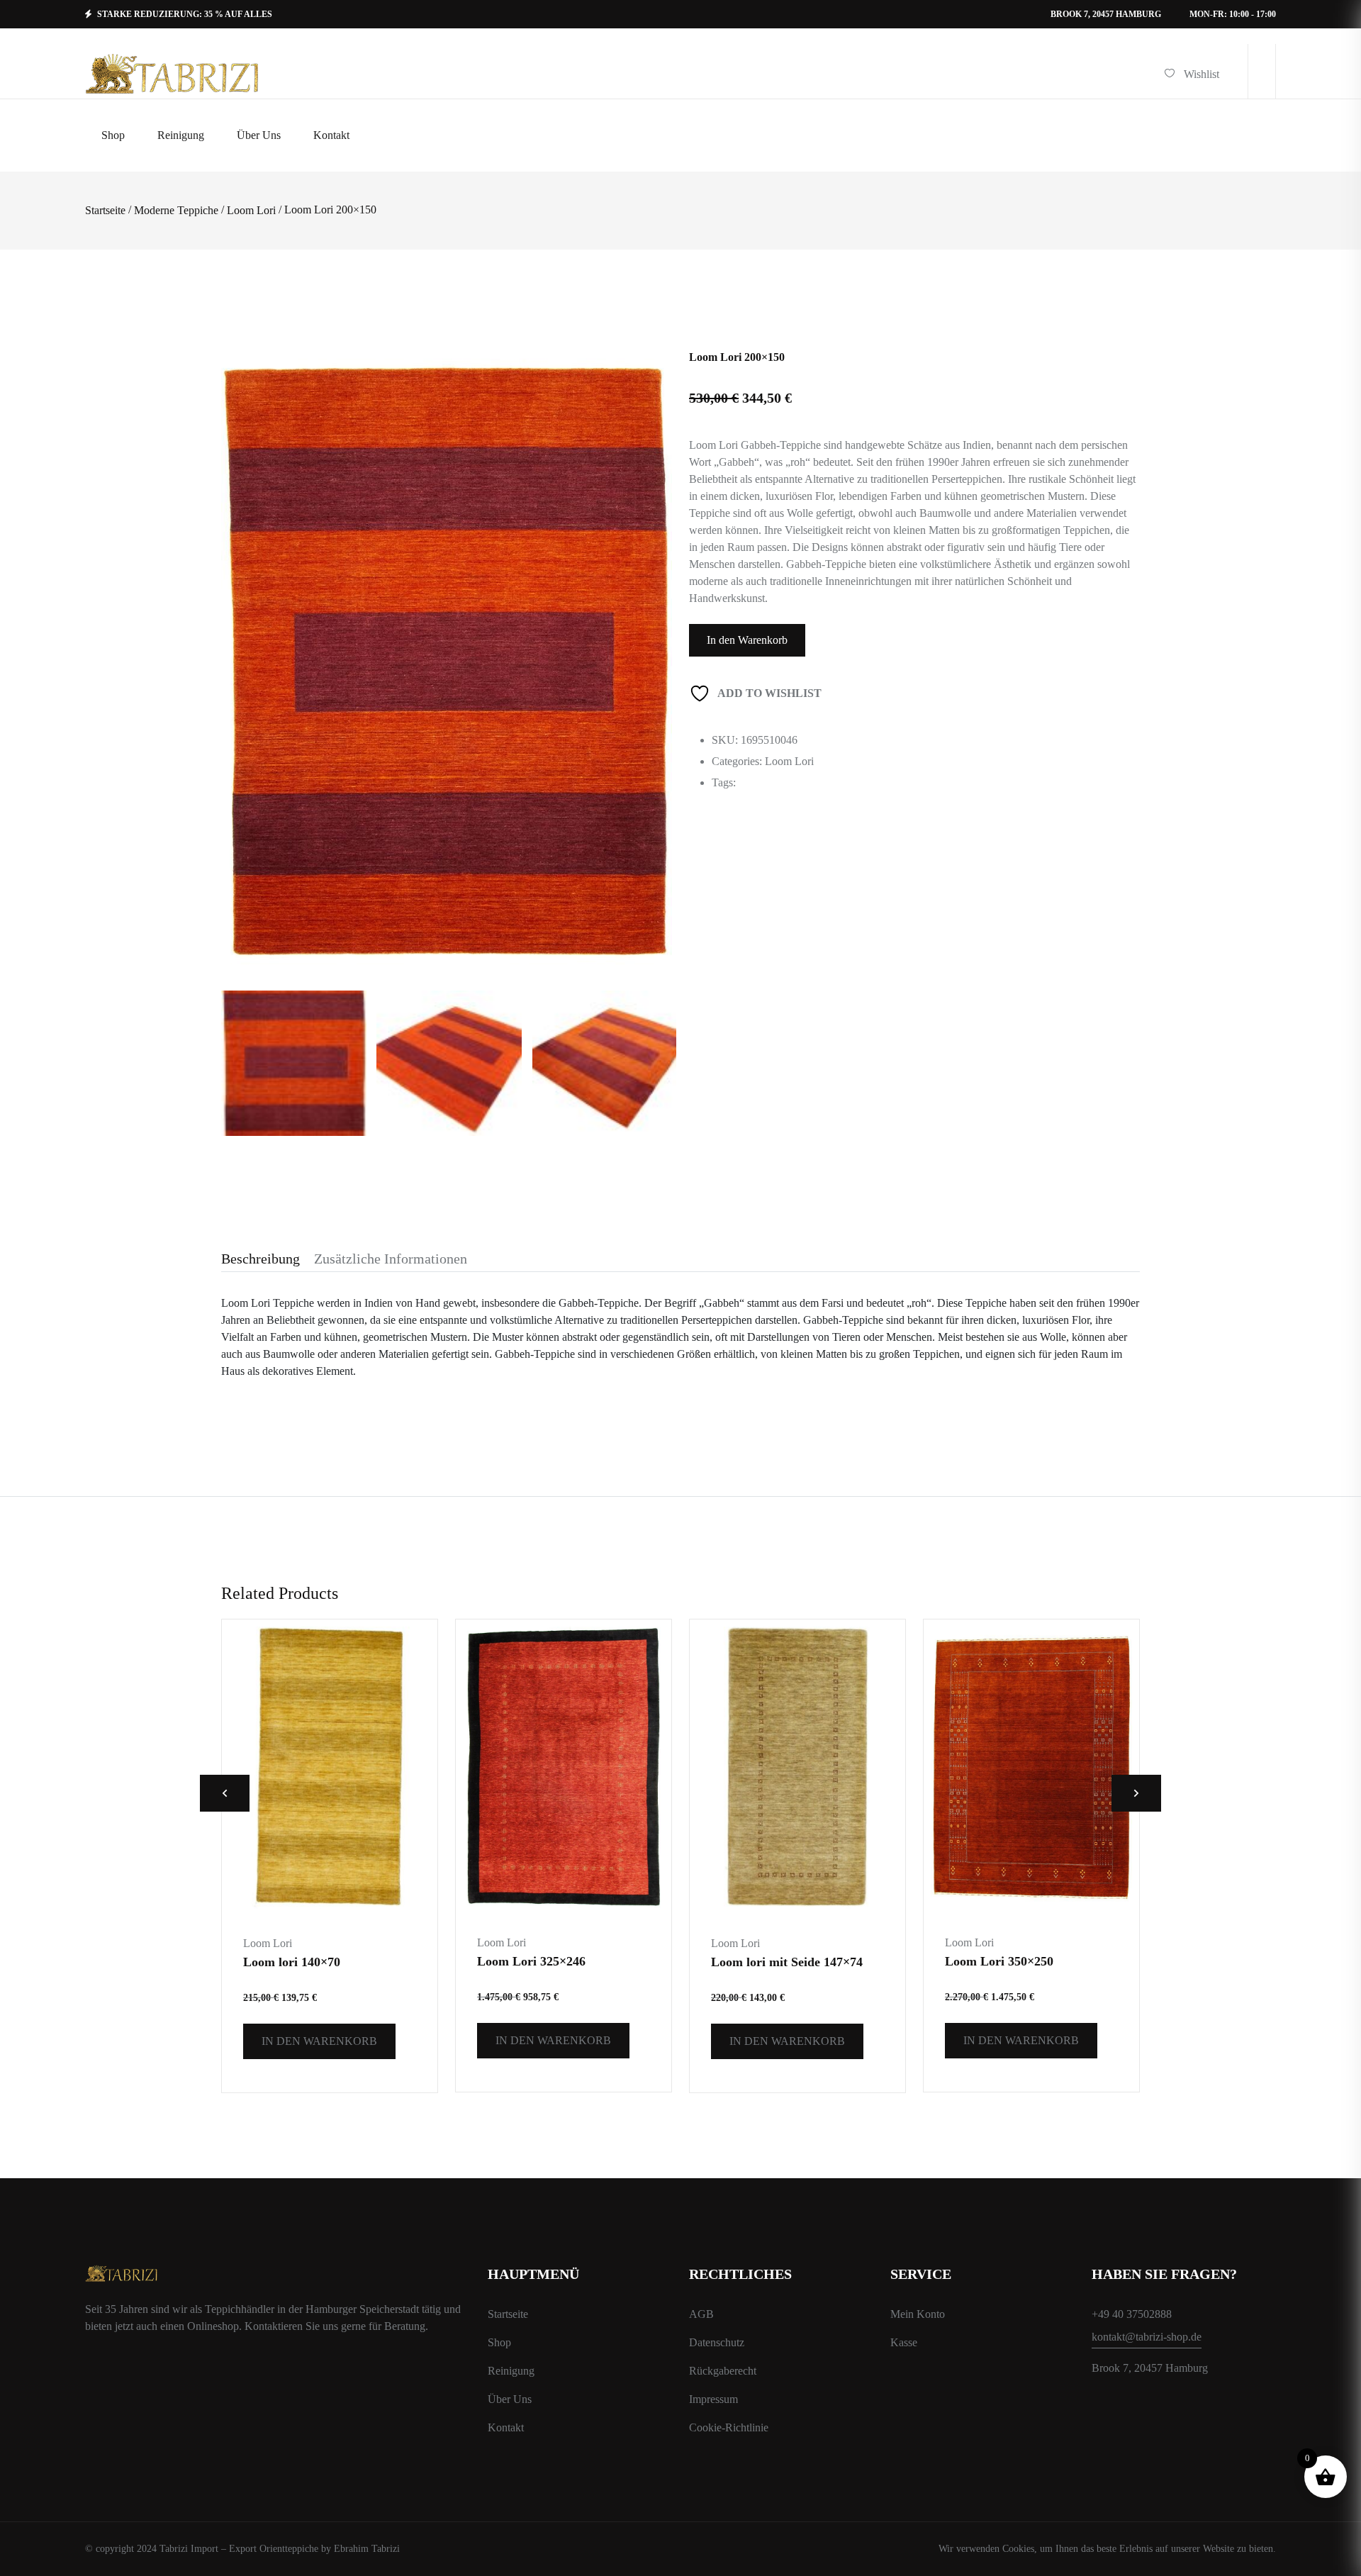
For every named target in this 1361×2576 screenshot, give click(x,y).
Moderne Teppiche (176, 211)
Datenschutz (717, 2342)
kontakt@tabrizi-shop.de (1147, 2337)
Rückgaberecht (723, 2371)
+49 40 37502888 (1132, 2314)
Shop (499, 2342)
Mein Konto (918, 2314)
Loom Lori (251, 211)
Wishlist (1202, 74)
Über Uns (510, 2399)
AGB (701, 2314)
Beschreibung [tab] (261, 1259)
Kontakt (506, 2427)
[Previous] (248, 617)
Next (1136, 1793)
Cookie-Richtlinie (729, 2427)
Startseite (105, 211)
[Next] (655, 617)
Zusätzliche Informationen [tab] (391, 1259)
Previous (225, 1793)
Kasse (904, 2342)
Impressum (713, 2399)
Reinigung (511, 2371)
